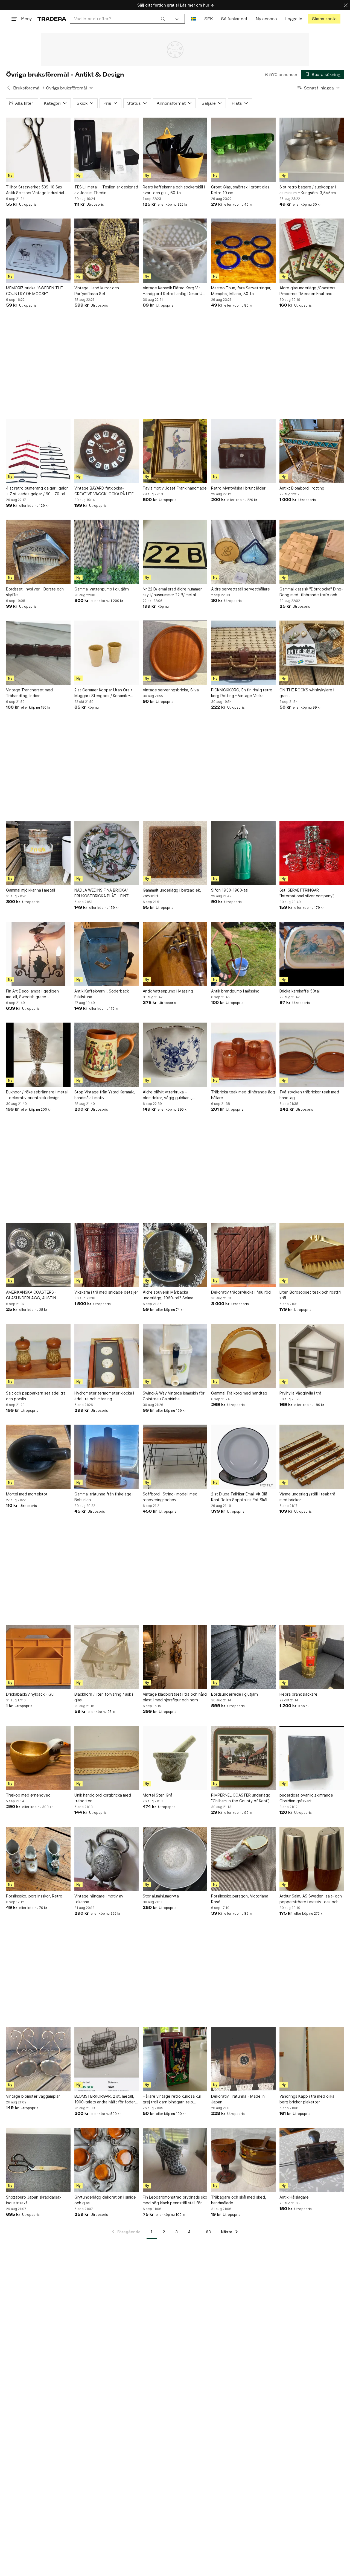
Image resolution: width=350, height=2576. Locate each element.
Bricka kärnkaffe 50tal (300, 991)
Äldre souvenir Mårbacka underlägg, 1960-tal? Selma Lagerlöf (168, 1295)
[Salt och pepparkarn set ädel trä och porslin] (38, 1356)
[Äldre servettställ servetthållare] (243, 552)
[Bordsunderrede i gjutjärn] (243, 1657)
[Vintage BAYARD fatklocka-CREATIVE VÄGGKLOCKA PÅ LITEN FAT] (107, 451)
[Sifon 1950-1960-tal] (243, 853)
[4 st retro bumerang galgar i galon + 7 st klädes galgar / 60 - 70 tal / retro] (38, 451)
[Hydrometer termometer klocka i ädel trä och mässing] (107, 1356)
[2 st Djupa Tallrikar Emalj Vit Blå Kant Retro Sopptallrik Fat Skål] (243, 1457)
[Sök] (163, 19)
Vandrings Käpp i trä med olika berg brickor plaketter (307, 2099)
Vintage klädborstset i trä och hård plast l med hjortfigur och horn (175, 1697)
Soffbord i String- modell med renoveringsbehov (170, 1497)
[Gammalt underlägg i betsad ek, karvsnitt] (175, 853)
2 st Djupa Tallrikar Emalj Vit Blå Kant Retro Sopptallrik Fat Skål (239, 1497)
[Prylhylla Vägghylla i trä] (312, 1356)
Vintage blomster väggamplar (33, 2096)
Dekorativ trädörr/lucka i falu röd (241, 1292)
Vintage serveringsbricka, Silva (171, 690)
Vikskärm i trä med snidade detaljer (106, 1292)
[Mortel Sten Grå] (175, 1758)
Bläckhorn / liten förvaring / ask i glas (104, 1697)
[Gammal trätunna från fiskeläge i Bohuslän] (107, 1457)
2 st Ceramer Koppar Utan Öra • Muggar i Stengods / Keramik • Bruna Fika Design (104, 693)
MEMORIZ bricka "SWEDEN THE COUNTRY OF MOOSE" (34, 291)
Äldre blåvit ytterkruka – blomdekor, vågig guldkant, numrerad (167, 1095)
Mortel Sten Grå (157, 1795)
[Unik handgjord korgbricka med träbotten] (107, 1758)
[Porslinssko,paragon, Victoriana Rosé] (243, 1859)
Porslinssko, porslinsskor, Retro (34, 1896)
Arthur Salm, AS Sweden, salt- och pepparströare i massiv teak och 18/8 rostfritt (311, 1899)
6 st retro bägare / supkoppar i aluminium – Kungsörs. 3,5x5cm (308, 190)
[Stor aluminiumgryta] (175, 1859)
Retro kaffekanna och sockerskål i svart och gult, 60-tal (174, 190)
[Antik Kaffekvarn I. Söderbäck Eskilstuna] (107, 954)
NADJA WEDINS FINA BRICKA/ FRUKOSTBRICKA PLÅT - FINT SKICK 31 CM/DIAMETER (102, 893)
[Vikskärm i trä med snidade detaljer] (107, 1255)
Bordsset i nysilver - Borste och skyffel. (35, 592)
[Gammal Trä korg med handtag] (243, 1356)
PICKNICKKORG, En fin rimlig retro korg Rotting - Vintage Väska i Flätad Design (242, 693)
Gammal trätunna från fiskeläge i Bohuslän (104, 1497)
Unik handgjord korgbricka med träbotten (103, 1798)
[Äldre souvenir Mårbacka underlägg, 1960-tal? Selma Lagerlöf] (175, 1255)
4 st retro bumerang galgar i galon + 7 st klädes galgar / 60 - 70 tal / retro (37, 491)
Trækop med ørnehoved (28, 1795)
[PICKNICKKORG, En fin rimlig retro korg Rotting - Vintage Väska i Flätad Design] (243, 653)
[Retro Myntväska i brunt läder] (243, 451)
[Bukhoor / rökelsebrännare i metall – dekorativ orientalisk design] (38, 1055)
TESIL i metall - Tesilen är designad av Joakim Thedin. (106, 190)
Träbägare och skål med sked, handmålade (239, 2200)
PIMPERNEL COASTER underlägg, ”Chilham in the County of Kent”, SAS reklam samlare (241, 1798)
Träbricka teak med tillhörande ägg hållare (243, 1095)
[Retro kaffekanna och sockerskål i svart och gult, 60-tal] (175, 150)
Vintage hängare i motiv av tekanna (99, 1899)
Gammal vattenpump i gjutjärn (102, 589)
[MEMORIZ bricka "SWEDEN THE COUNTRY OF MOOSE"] (38, 251)
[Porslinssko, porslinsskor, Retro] (38, 1859)
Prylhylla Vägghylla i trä (300, 1393)
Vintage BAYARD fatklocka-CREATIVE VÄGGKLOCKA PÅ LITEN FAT (105, 491)
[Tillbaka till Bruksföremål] (8, 88)
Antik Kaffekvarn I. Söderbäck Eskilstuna (102, 994)
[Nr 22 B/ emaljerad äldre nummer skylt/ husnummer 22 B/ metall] (175, 552)
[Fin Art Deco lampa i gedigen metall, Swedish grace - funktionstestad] (38, 954)
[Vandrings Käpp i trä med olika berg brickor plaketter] (312, 2059)
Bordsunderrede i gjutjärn (234, 1694)
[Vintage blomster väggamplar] (38, 2059)
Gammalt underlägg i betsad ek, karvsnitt (172, 893)
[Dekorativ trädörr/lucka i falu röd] (243, 1255)
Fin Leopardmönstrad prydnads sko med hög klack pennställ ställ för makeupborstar (175, 2200)
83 (208, 2232)
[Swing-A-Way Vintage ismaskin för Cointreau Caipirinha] (175, 1356)
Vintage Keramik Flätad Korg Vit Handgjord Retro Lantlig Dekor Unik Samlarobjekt (175, 291)
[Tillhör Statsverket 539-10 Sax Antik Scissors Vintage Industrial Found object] (38, 150)
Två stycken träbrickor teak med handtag (309, 1095)
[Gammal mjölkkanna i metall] (38, 853)
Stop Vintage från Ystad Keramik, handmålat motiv (105, 1095)
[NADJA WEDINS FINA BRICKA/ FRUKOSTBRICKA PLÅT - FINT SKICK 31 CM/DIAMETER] (107, 853)
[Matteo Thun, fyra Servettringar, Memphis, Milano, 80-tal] (243, 251)
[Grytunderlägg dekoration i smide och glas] (107, 2160)
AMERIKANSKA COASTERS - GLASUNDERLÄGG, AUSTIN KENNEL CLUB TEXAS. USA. (31, 1295)
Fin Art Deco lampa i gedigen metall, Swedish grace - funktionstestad (32, 994)
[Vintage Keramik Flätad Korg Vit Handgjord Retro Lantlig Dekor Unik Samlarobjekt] (175, 251)
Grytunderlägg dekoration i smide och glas (105, 2200)
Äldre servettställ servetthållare (240, 589)
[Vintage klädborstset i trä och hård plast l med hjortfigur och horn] (175, 1657)
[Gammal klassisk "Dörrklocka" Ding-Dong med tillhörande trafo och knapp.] (312, 552)
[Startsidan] (52, 19)
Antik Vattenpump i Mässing (168, 991)
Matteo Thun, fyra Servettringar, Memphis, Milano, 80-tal (241, 291)
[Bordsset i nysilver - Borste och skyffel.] (38, 552)
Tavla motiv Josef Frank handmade (175, 488)
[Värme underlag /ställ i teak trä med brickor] (312, 1457)
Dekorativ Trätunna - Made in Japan (238, 2099)
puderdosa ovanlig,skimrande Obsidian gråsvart (306, 1798)
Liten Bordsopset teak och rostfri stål (310, 1295)
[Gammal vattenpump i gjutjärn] (107, 552)
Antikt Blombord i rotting (302, 488)
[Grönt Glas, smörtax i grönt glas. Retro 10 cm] (243, 150)
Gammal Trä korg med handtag (239, 1393)
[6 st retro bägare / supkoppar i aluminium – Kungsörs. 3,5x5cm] (312, 150)
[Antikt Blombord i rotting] (312, 451)
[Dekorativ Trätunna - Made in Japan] (243, 2059)
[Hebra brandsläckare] (312, 1657)
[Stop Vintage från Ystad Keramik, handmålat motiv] (107, 1055)
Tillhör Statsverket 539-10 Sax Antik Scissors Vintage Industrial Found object (35, 190)
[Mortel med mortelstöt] (38, 1457)
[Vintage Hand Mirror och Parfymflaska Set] (107, 251)
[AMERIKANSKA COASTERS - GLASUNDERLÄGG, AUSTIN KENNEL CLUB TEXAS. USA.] (38, 1255)
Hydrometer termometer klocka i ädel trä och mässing (104, 1396)
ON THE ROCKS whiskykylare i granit (307, 693)
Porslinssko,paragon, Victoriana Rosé (240, 1899)
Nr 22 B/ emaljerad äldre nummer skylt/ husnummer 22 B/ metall (172, 592)
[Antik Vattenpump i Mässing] (175, 954)
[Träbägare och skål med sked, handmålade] (243, 2160)
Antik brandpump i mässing (235, 991)
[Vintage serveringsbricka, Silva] (175, 653)
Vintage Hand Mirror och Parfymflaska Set (97, 291)
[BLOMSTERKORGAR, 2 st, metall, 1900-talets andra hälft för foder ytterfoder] (107, 2059)
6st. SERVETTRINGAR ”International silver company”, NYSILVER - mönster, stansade (307, 893)
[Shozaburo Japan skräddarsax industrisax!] (38, 2160)
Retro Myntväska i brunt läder (238, 488)
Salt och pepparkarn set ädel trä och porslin (36, 1396)
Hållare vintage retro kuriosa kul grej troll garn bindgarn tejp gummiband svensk (172, 2099)
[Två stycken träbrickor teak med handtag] (312, 1055)
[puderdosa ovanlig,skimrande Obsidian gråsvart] (312, 1758)
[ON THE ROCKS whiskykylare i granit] (312, 653)
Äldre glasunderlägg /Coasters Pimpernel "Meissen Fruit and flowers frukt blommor (307, 291)
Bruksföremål (27, 88)
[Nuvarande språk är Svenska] (193, 19)
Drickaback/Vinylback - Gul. (31, 1694)
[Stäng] (346, 5)
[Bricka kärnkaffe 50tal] (312, 954)
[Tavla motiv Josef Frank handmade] (175, 451)
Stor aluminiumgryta (161, 1896)
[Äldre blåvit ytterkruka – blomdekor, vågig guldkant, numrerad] (175, 1055)
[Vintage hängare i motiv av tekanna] (107, 1859)
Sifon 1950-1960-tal (230, 890)
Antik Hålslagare (294, 2197)
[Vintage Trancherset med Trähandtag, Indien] (38, 653)
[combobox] (120, 19)
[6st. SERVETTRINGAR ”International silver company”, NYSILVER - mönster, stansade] (312, 853)
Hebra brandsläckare (298, 1694)
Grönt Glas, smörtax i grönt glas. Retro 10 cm (241, 190)
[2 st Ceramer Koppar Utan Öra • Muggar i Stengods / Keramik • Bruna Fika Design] (107, 653)
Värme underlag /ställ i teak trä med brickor (307, 1497)
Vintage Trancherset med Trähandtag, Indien (29, 693)
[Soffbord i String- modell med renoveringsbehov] (175, 1457)
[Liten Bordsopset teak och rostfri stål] (312, 1255)
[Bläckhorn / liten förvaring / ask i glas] (107, 1657)
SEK (208, 19)
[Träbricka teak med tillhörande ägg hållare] (243, 1055)
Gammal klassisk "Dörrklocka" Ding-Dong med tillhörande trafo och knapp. (311, 592)
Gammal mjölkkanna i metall (30, 890)
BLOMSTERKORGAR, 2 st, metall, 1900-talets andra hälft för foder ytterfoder (105, 2099)
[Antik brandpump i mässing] (243, 954)
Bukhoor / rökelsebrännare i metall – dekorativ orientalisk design (37, 1095)
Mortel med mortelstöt (27, 1494)
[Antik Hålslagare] (312, 2160)
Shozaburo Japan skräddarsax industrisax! (34, 2200)
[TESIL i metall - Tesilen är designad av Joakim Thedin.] (107, 150)
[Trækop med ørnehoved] (38, 1758)
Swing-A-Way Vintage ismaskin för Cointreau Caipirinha (174, 1396)
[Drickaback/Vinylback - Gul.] (38, 1657)
